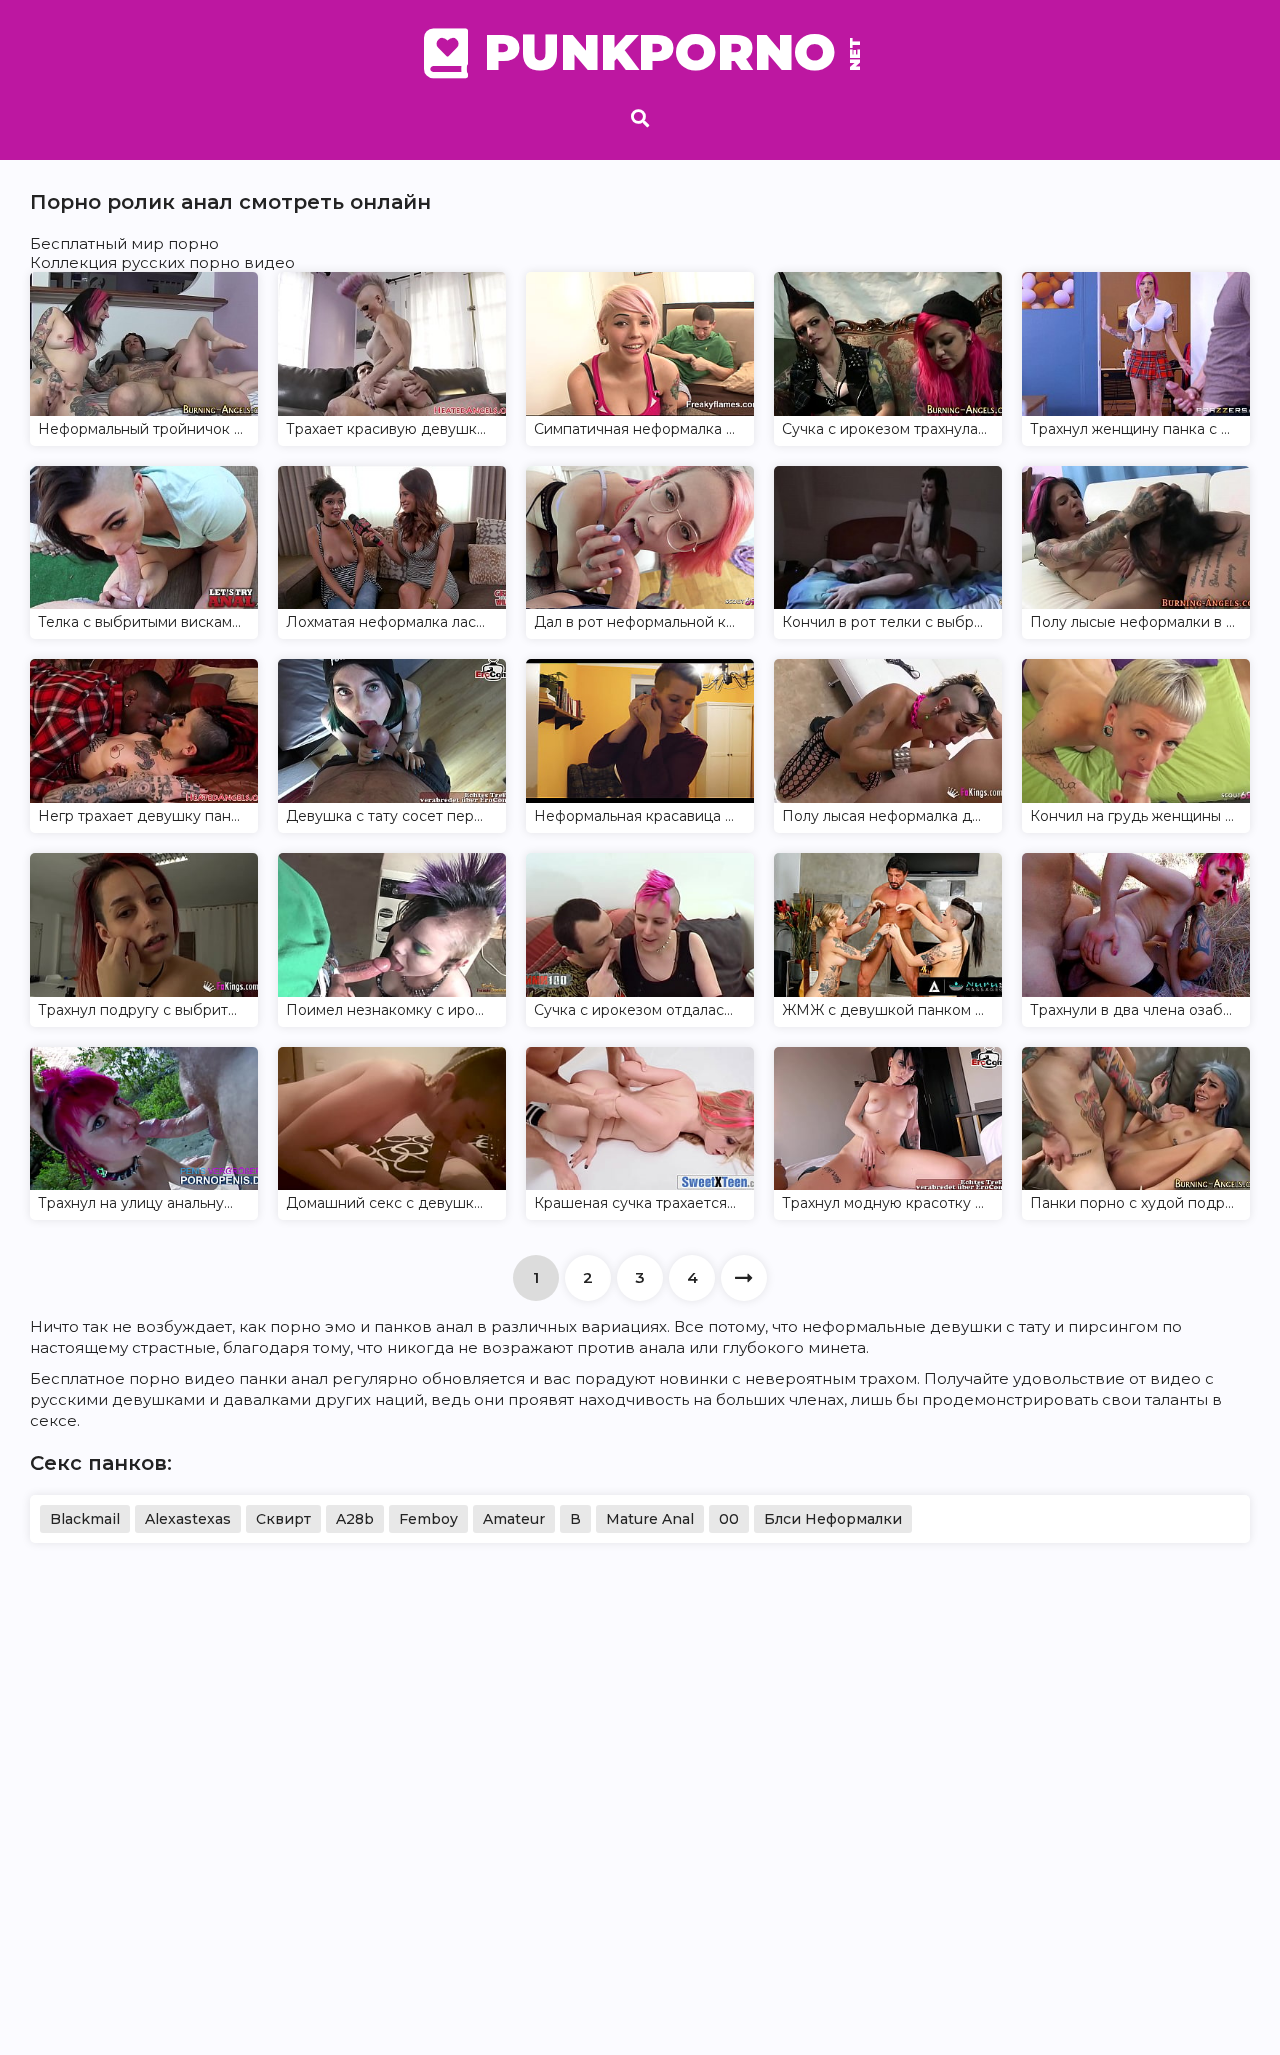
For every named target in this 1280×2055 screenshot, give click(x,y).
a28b (355, 1519)
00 (729, 1519)
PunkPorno (670, 53)
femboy (428, 1519)
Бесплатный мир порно (124, 243)
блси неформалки (833, 1519)
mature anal (650, 1519)
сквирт (283, 1519)
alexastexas (188, 1519)
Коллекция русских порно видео (162, 262)
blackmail (85, 1519)
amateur (514, 1519)
